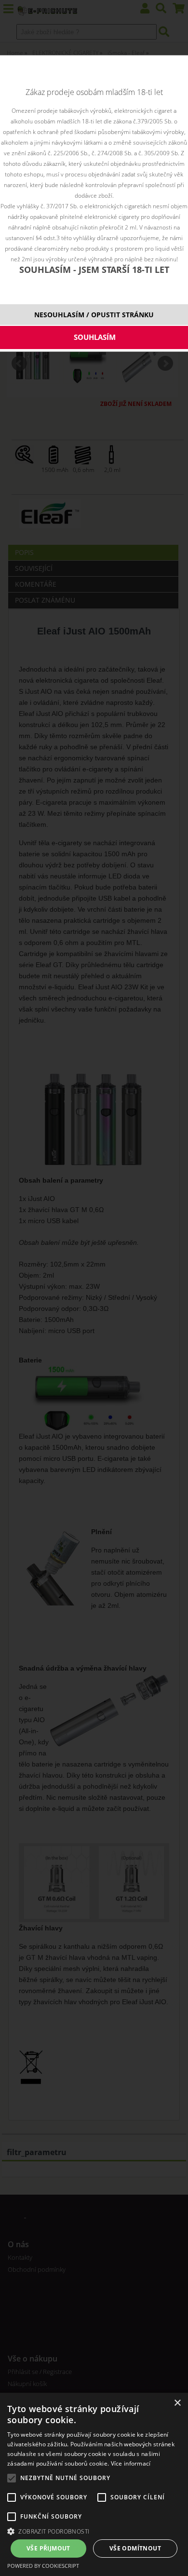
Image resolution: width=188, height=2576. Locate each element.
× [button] (177, 2403)
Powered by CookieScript (43, 2566)
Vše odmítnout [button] (135, 2548)
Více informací (131, 2463)
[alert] (94, 2484)
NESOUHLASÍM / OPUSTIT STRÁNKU (94, 315)
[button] (94, 2531)
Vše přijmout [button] (48, 2548)
